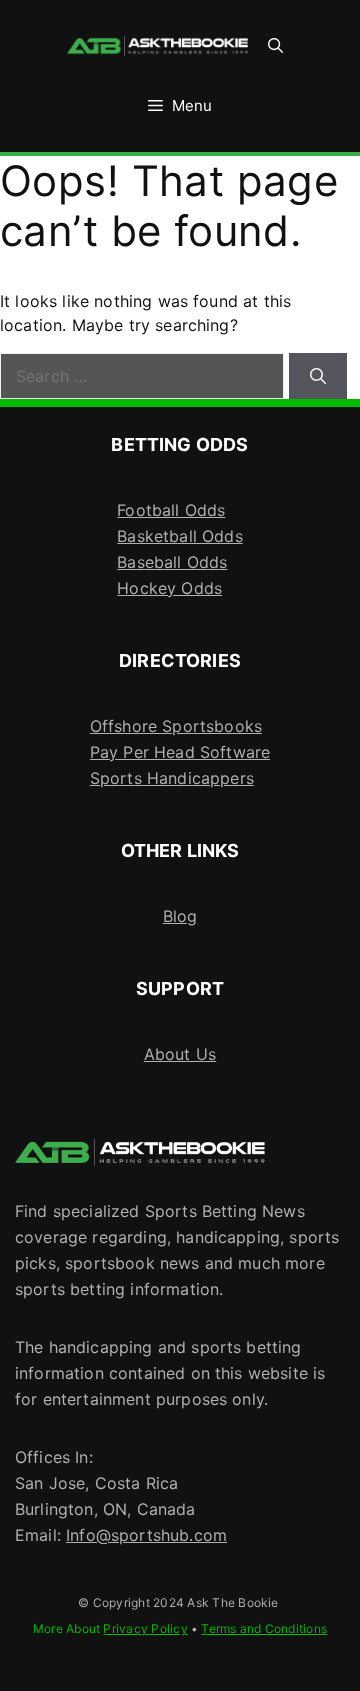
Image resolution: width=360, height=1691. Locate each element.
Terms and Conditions (264, 1628)
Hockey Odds (169, 588)
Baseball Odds (172, 562)
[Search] (318, 376)
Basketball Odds (179, 536)
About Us (180, 1054)
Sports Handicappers (172, 778)
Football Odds (171, 510)
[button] (275, 46)
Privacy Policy (145, 1628)
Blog (180, 916)
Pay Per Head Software (180, 752)
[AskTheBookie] (158, 46)
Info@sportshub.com (146, 1535)
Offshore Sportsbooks (176, 726)
